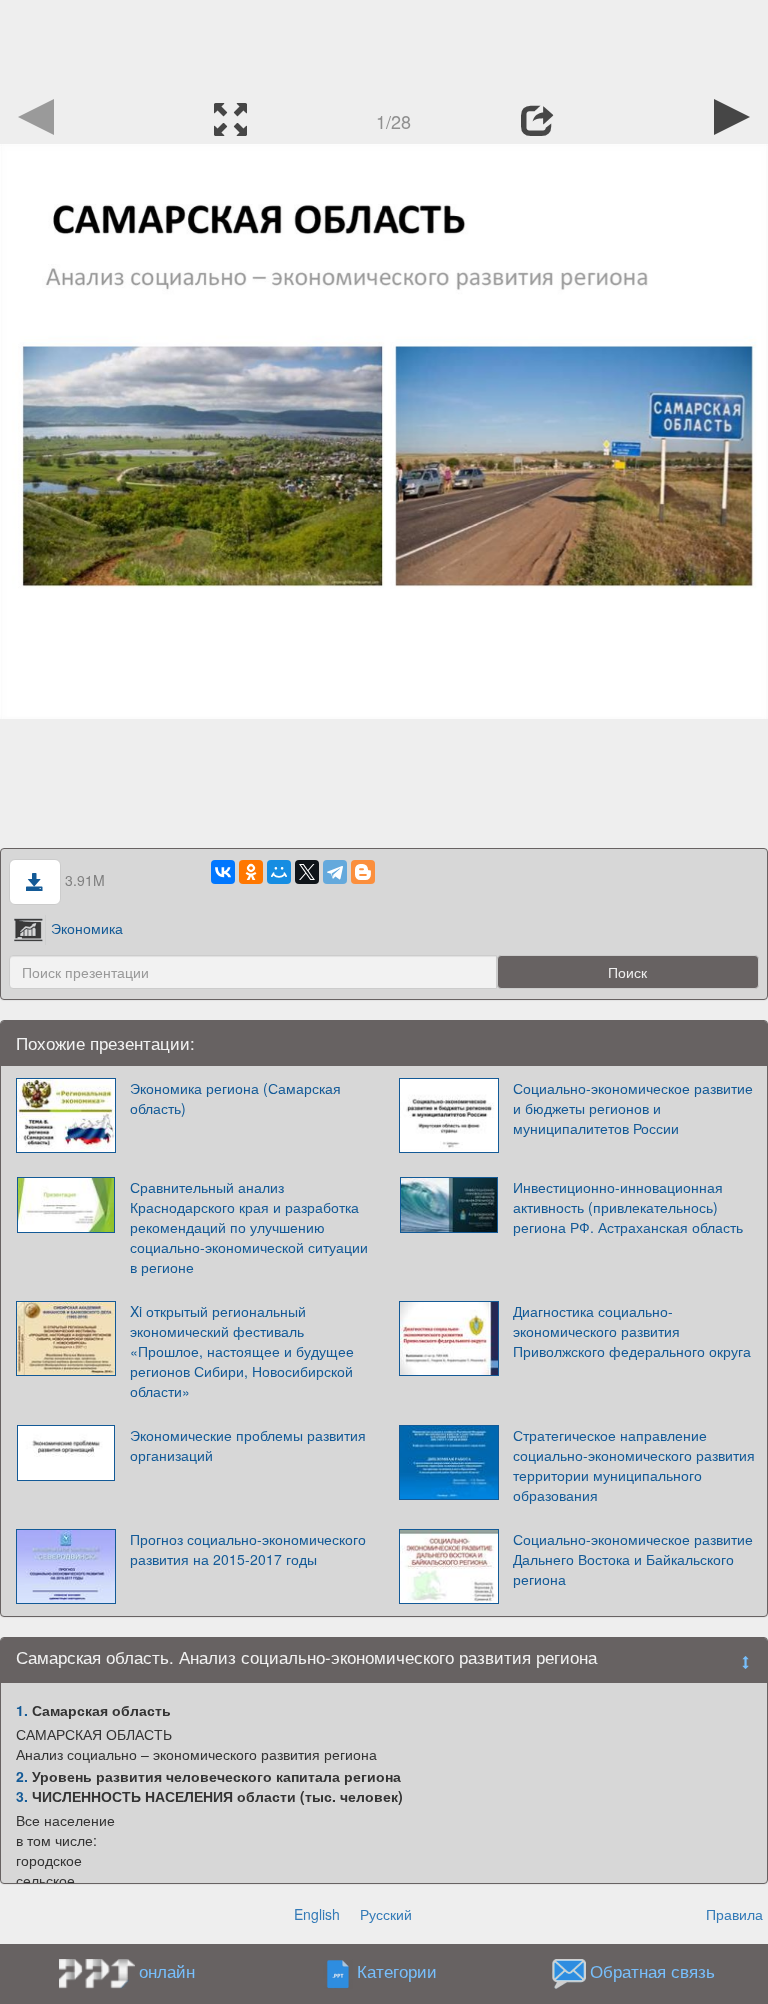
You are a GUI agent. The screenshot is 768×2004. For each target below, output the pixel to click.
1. (22, 1710)
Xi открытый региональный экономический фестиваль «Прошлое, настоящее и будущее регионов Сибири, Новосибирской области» (242, 1351)
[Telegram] (335, 872)
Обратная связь (652, 1972)
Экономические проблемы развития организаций (248, 1445)
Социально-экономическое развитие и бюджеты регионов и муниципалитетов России (633, 1108)
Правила (734, 1914)
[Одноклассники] (251, 872)
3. (22, 1796)
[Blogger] (363, 872)
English (317, 1914)
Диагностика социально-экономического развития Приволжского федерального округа (632, 1331)
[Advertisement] (384, 45)
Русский (386, 1914)
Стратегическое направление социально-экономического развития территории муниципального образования (634, 1465)
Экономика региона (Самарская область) (235, 1098)
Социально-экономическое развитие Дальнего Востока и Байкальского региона (633, 1559)
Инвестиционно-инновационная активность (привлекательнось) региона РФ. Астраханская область (628, 1207)
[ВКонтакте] (223, 872)
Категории (397, 1972)
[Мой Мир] (279, 872)
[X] (307, 872)
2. (22, 1776)
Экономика (87, 928)
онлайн (167, 1971)
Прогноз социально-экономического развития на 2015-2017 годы (248, 1549)
